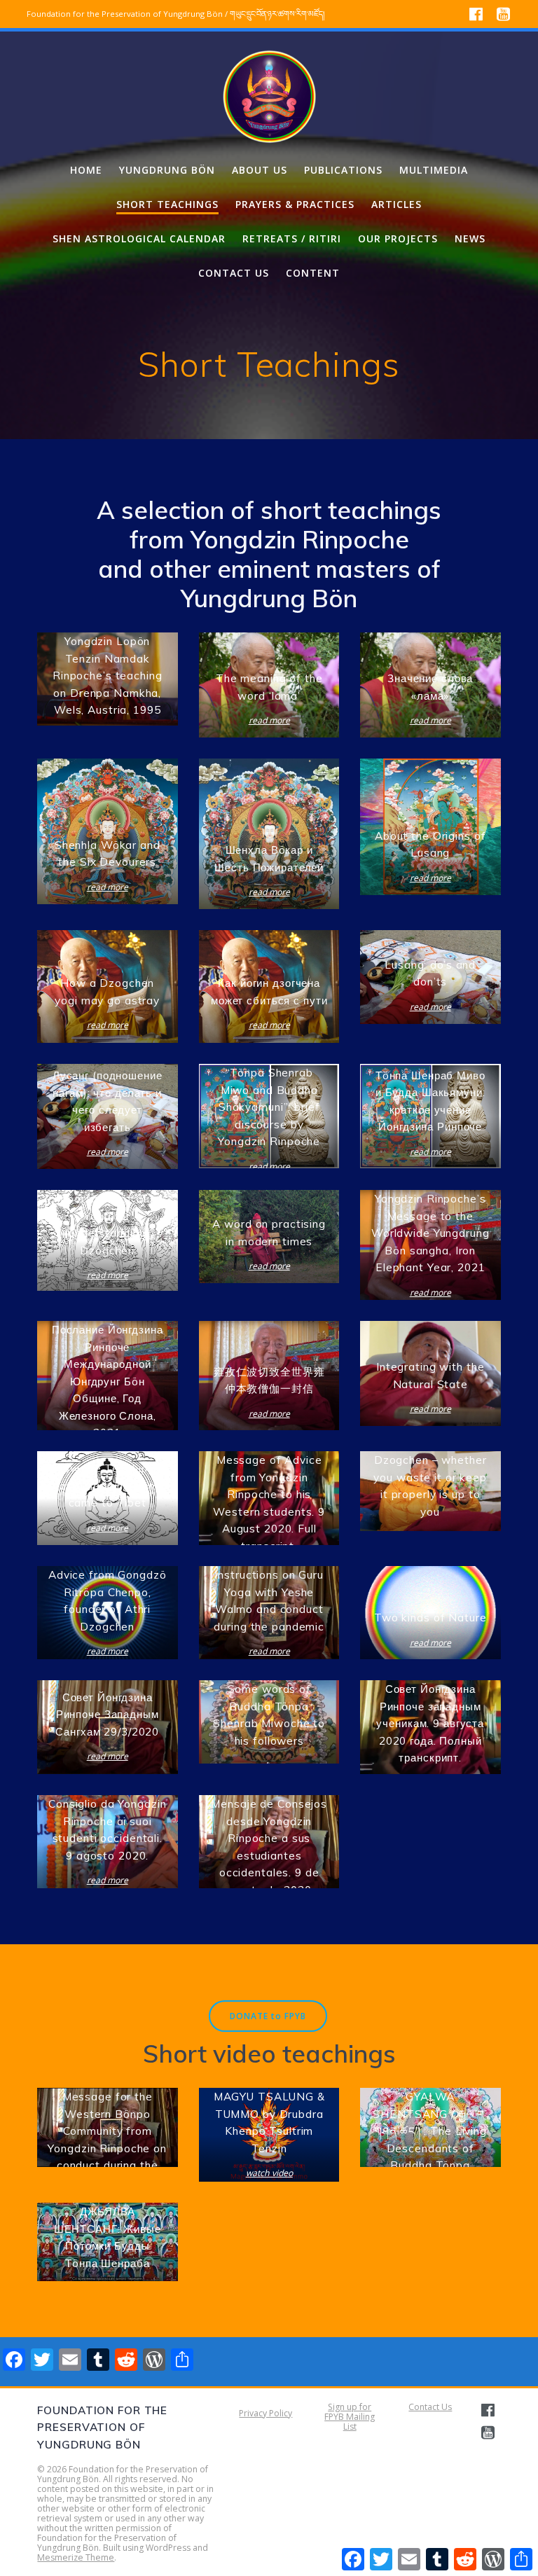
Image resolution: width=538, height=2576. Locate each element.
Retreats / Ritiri (292, 238)
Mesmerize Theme (76, 2557)
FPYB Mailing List (350, 2422)
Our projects (398, 238)
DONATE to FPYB (268, 2016)
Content (313, 273)
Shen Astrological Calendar (139, 238)
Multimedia (434, 170)
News (470, 238)
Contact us (234, 273)
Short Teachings (167, 204)
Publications (343, 170)
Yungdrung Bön (167, 170)
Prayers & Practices (295, 204)
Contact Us (430, 2407)
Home (86, 170)
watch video (269, 2173)
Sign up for (350, 2407)
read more (269, 721)
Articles (396, 204)
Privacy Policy (265, 2413)
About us (260, 170)
